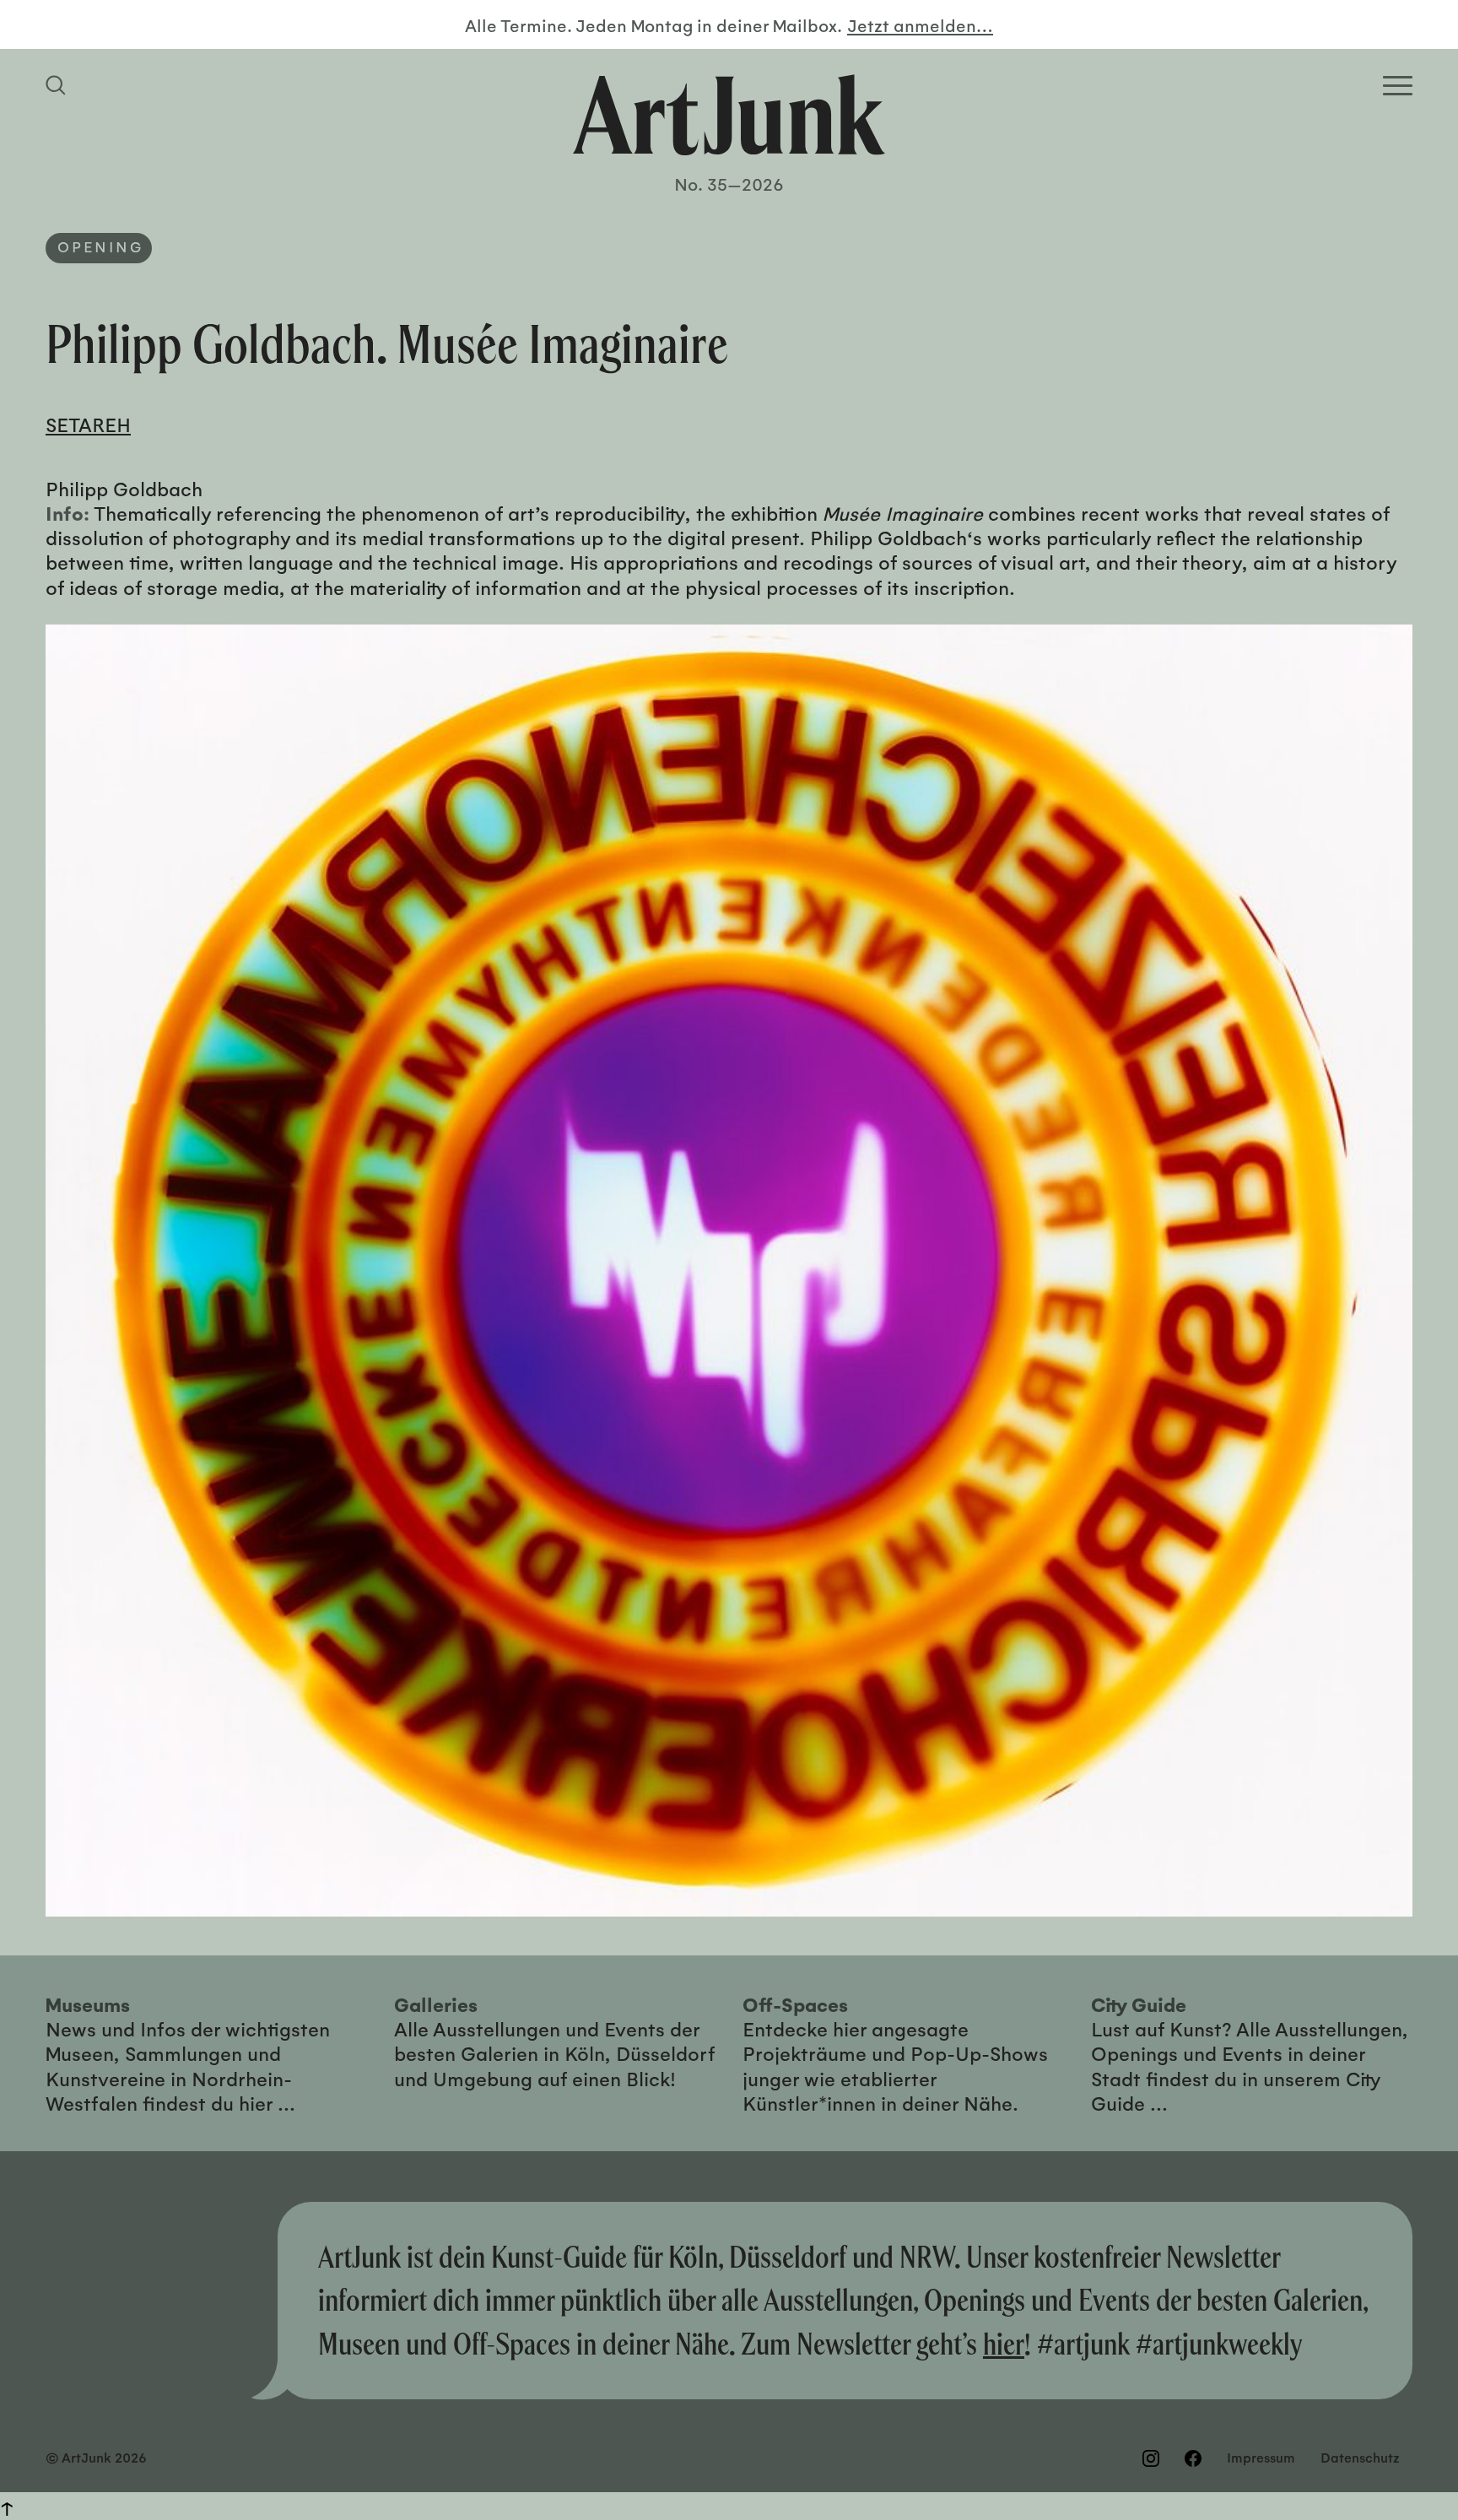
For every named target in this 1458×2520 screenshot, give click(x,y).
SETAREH (88, 424)
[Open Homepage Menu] (1398, 86)
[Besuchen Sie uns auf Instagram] (1151, 2458)
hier (1004, 2344)
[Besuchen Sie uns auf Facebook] (1193, 2458)
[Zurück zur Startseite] (729, 115)
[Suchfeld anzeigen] (58, 85)
